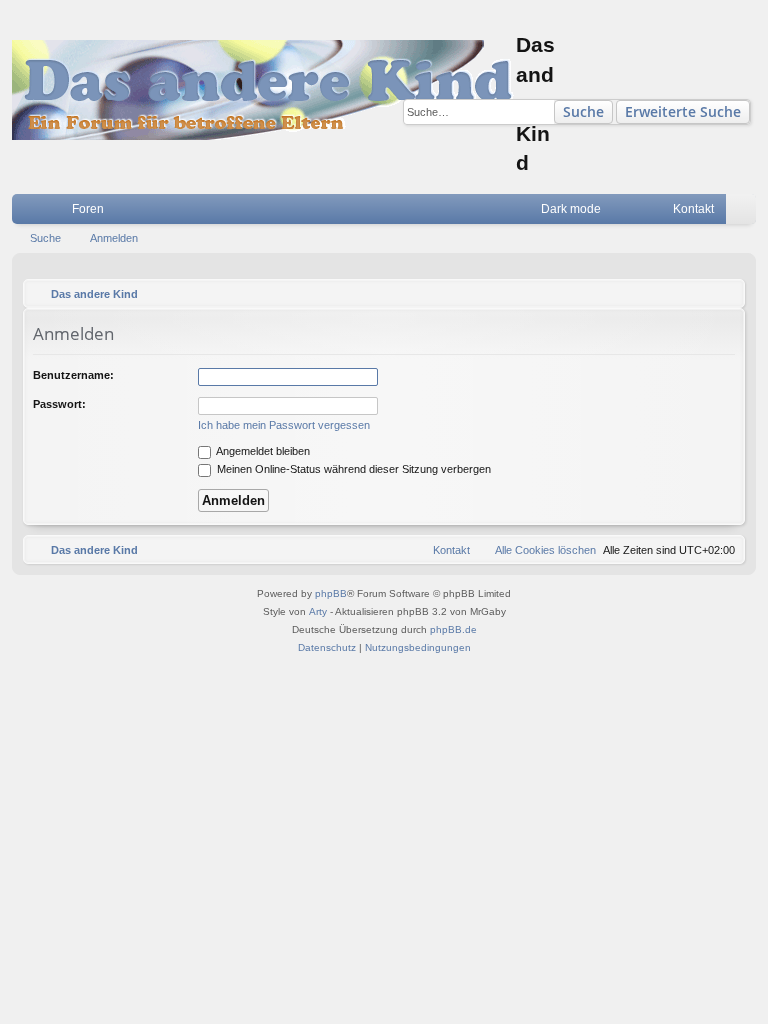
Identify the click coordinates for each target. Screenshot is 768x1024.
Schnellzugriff (31, 213)
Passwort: (59, 404)
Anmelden (114, 238)
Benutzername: (73, 375)
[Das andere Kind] (264, 90)
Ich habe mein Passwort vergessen (284, 425)
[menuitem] (628, 209)
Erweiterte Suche (683, 111)
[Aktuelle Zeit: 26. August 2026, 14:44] (725, 294)
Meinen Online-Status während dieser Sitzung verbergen (352, 469)
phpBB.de (453, 629)
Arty (318, 611)
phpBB (331, 593)
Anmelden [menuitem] (745, 213)
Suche (583, 111)
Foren (88, 209)
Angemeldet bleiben (262, 451)
